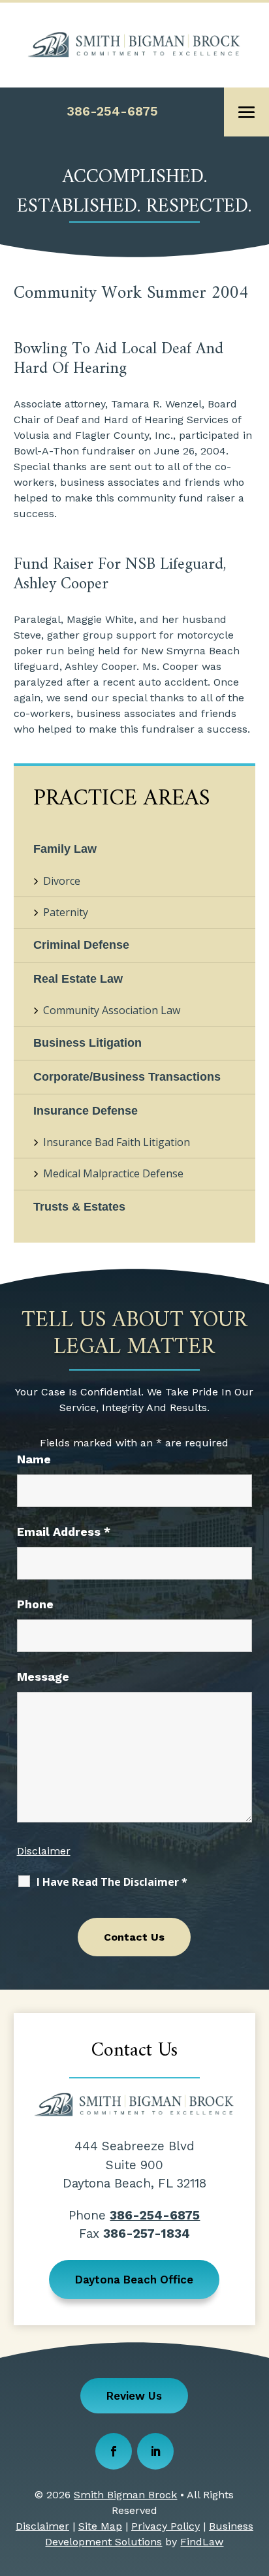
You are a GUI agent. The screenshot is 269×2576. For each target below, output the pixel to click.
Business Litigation (87, 1043)
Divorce (62, 881)
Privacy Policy (166, 2526)
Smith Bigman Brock (125, 2495)
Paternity (66, 912)
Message (43, 1677)
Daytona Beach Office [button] (134, 2280)
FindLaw (202, 2542)
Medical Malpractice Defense (113, 1173)
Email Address (64, 1532)
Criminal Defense (81, 945)
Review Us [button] (134, 2396)
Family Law (65, 849)
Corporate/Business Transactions (127, 1077)
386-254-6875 (112, 111)
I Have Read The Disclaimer (112, 1882)
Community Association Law (112, 1010)
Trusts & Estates (79, 1207)
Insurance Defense (86, 1111)
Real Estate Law (78, 979)
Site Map (100, 2526)
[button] (247, 112)
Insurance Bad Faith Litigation (117, 1142)
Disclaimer (44, 1851)
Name (34, 1459)
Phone (35, 1604)
